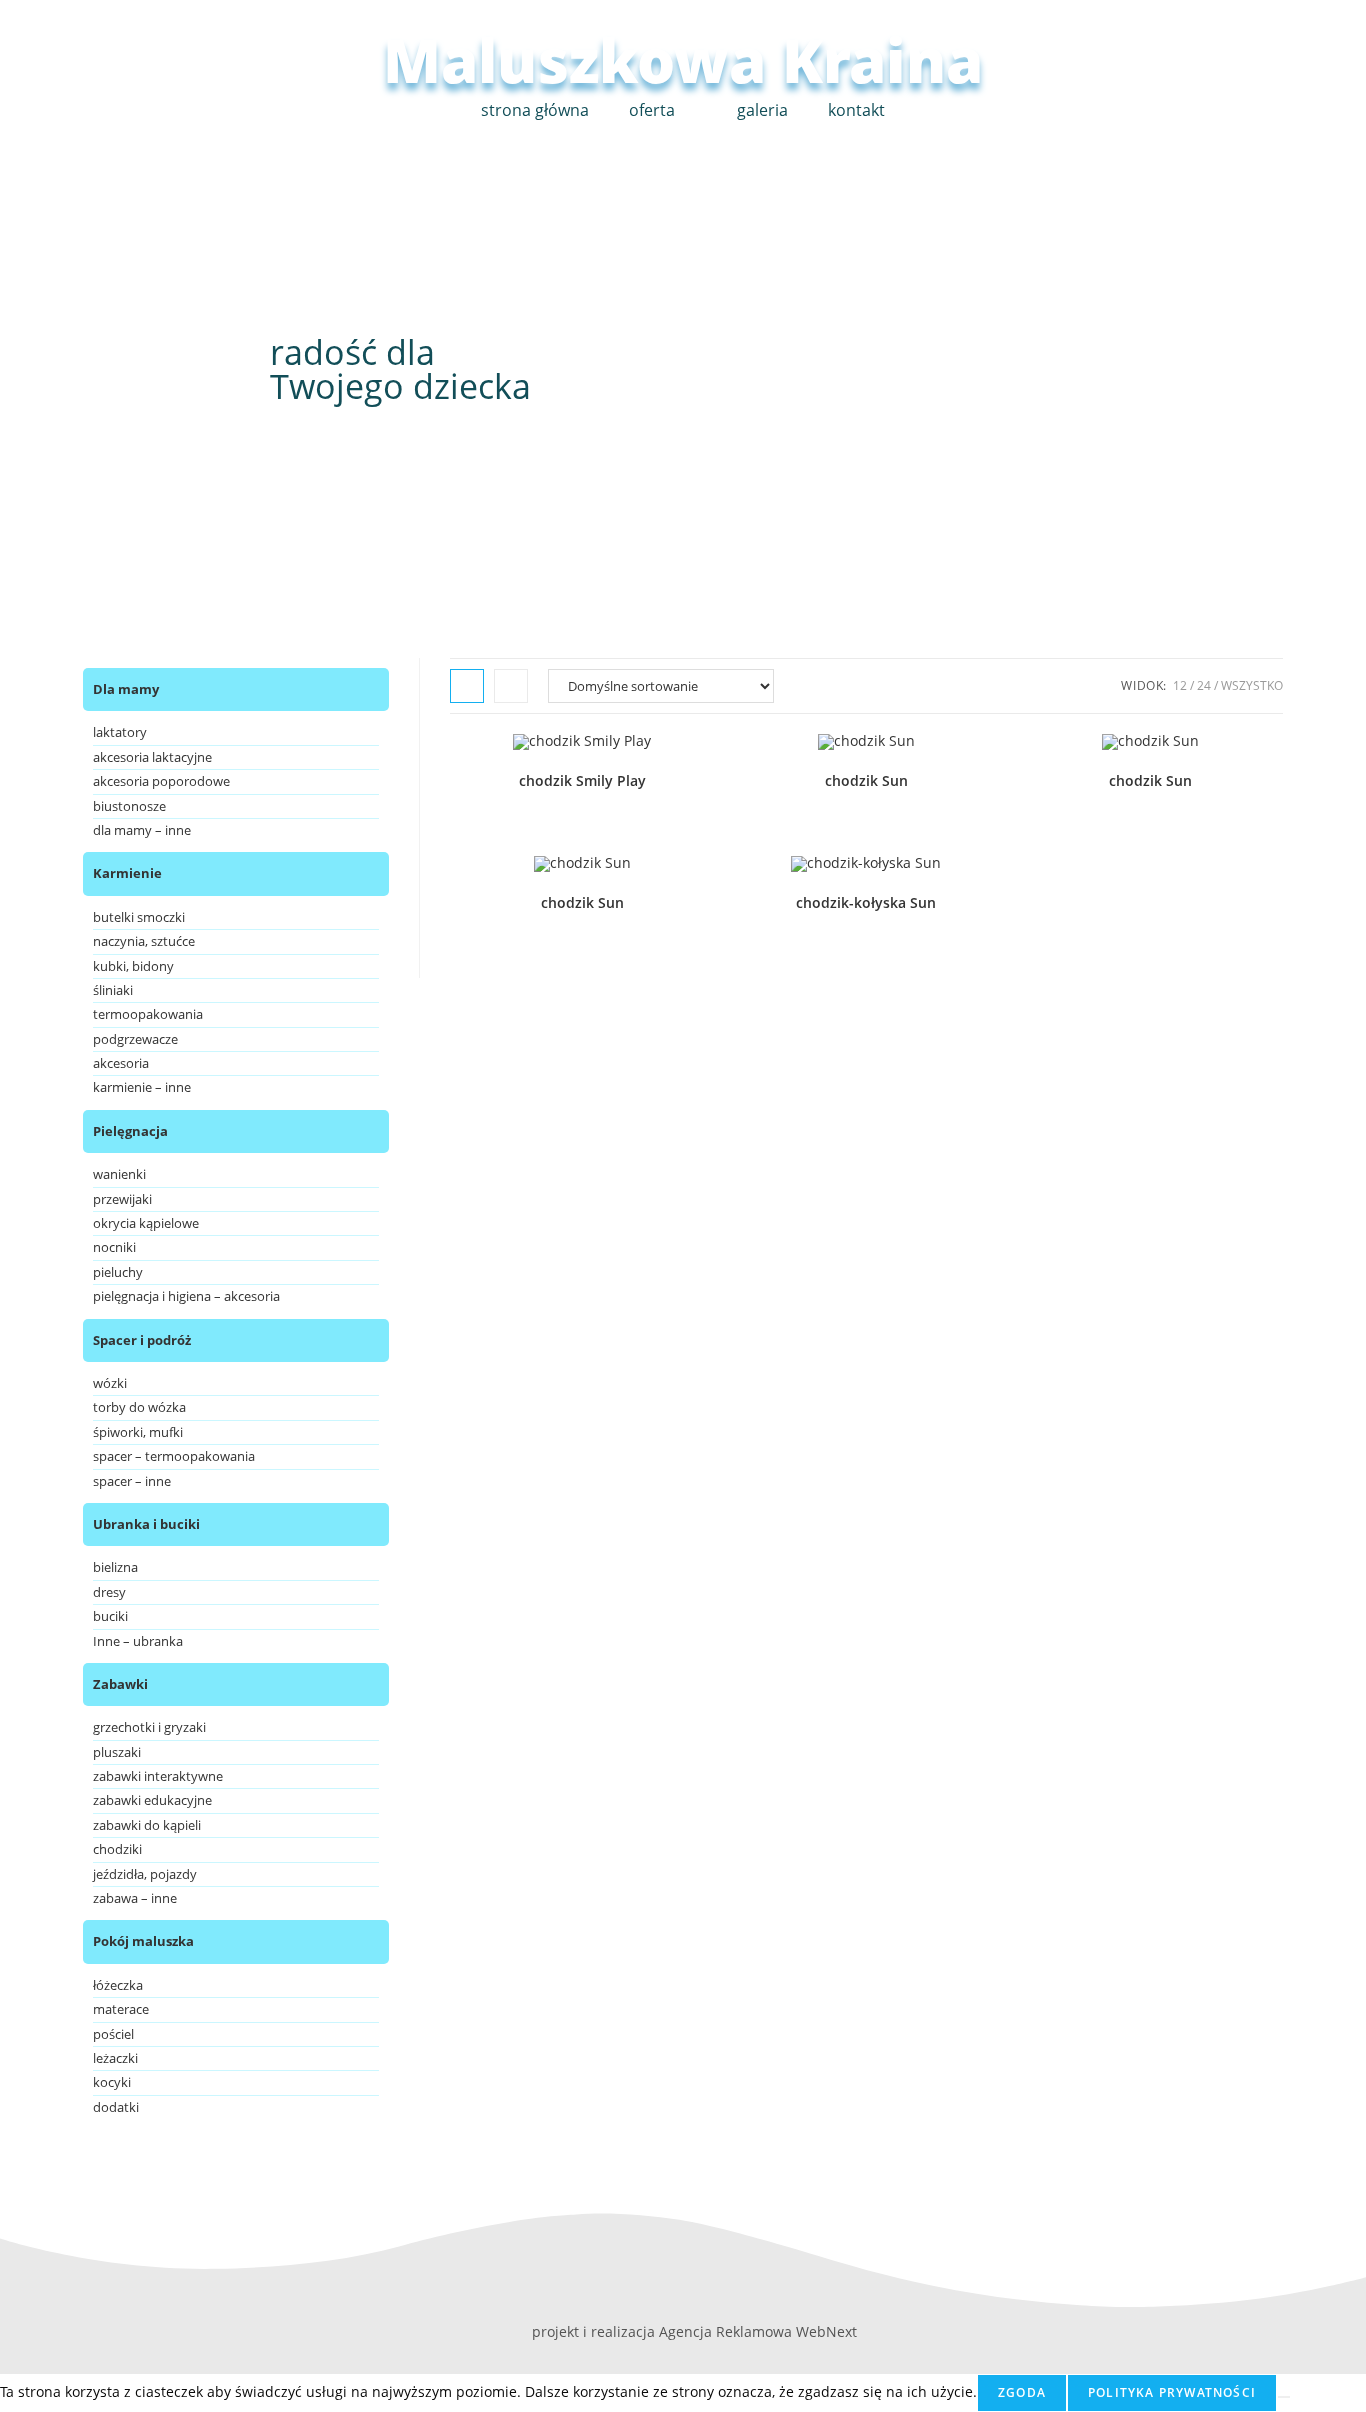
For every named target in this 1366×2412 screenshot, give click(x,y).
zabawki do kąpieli (147, 1825)
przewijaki (122, 1199)
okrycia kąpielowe (146, 1223)
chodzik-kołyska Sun (866, 902)
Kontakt (856, 110)
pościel (113, 2034)
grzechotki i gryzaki (149, 1727)
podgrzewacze (135, 1039)
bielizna (115, 1567)
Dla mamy (126, 689)
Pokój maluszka (143, 1941)
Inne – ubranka (138, 1641)
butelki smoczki (139, 917)
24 (1204, 685)
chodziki (117, 1849)
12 (1180, 685)
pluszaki (117, 1752)
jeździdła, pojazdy (145, 1874)
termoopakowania (148, 1014)
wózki (110, 1383)
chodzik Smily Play (582, 780)
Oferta (652, 110)
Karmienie (127, 873)
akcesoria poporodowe (161, 781)
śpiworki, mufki (138, 1432)
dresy (109, 1592)
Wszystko (1252, 685)
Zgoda (1022, 2392)
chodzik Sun (866, 780)
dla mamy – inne (142, 830)
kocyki (112, 2082)
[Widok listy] (511, 686)
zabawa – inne (135, 1898)
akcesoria (121, 1063)
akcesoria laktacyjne (152, 757)
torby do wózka (139, 1407)
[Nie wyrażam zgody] (1284, 2397)
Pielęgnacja (130, 1131)
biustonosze (129, 806)
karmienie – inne (142, 1087)
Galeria (762, 110)
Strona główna (535, 110)
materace (121, 2009)
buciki (110, 1616)
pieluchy (118, 1272)
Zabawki (120, 1684)
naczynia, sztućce (144, 941)
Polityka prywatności (1172, 2392)
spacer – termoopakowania (174, 1456)
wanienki (119, 1174)
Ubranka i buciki (146, 1524)
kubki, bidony (133, 966)
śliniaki (113, 990)
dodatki (116, 2107)
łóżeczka (118, 1985)
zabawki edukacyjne (152, 1800)
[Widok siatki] (467, 686)
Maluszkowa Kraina (683, 60)
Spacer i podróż (142, 1340)
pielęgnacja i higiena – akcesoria (186, 1296)
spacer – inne (132, 1481)
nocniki (114, 1247)
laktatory (120, 732)
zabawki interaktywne (158, 1776)
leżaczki (115, 2058)
